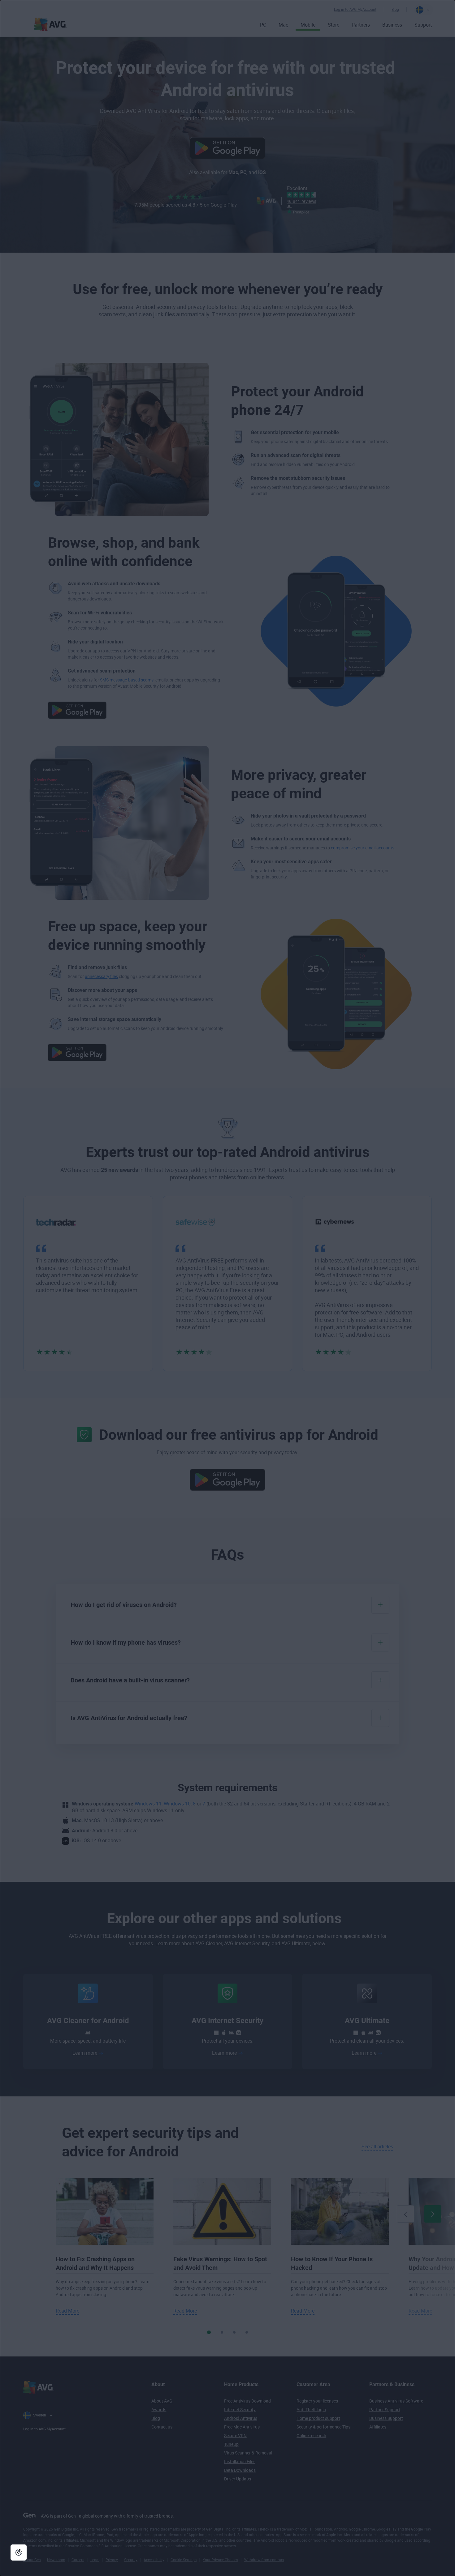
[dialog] (227, 1288)
